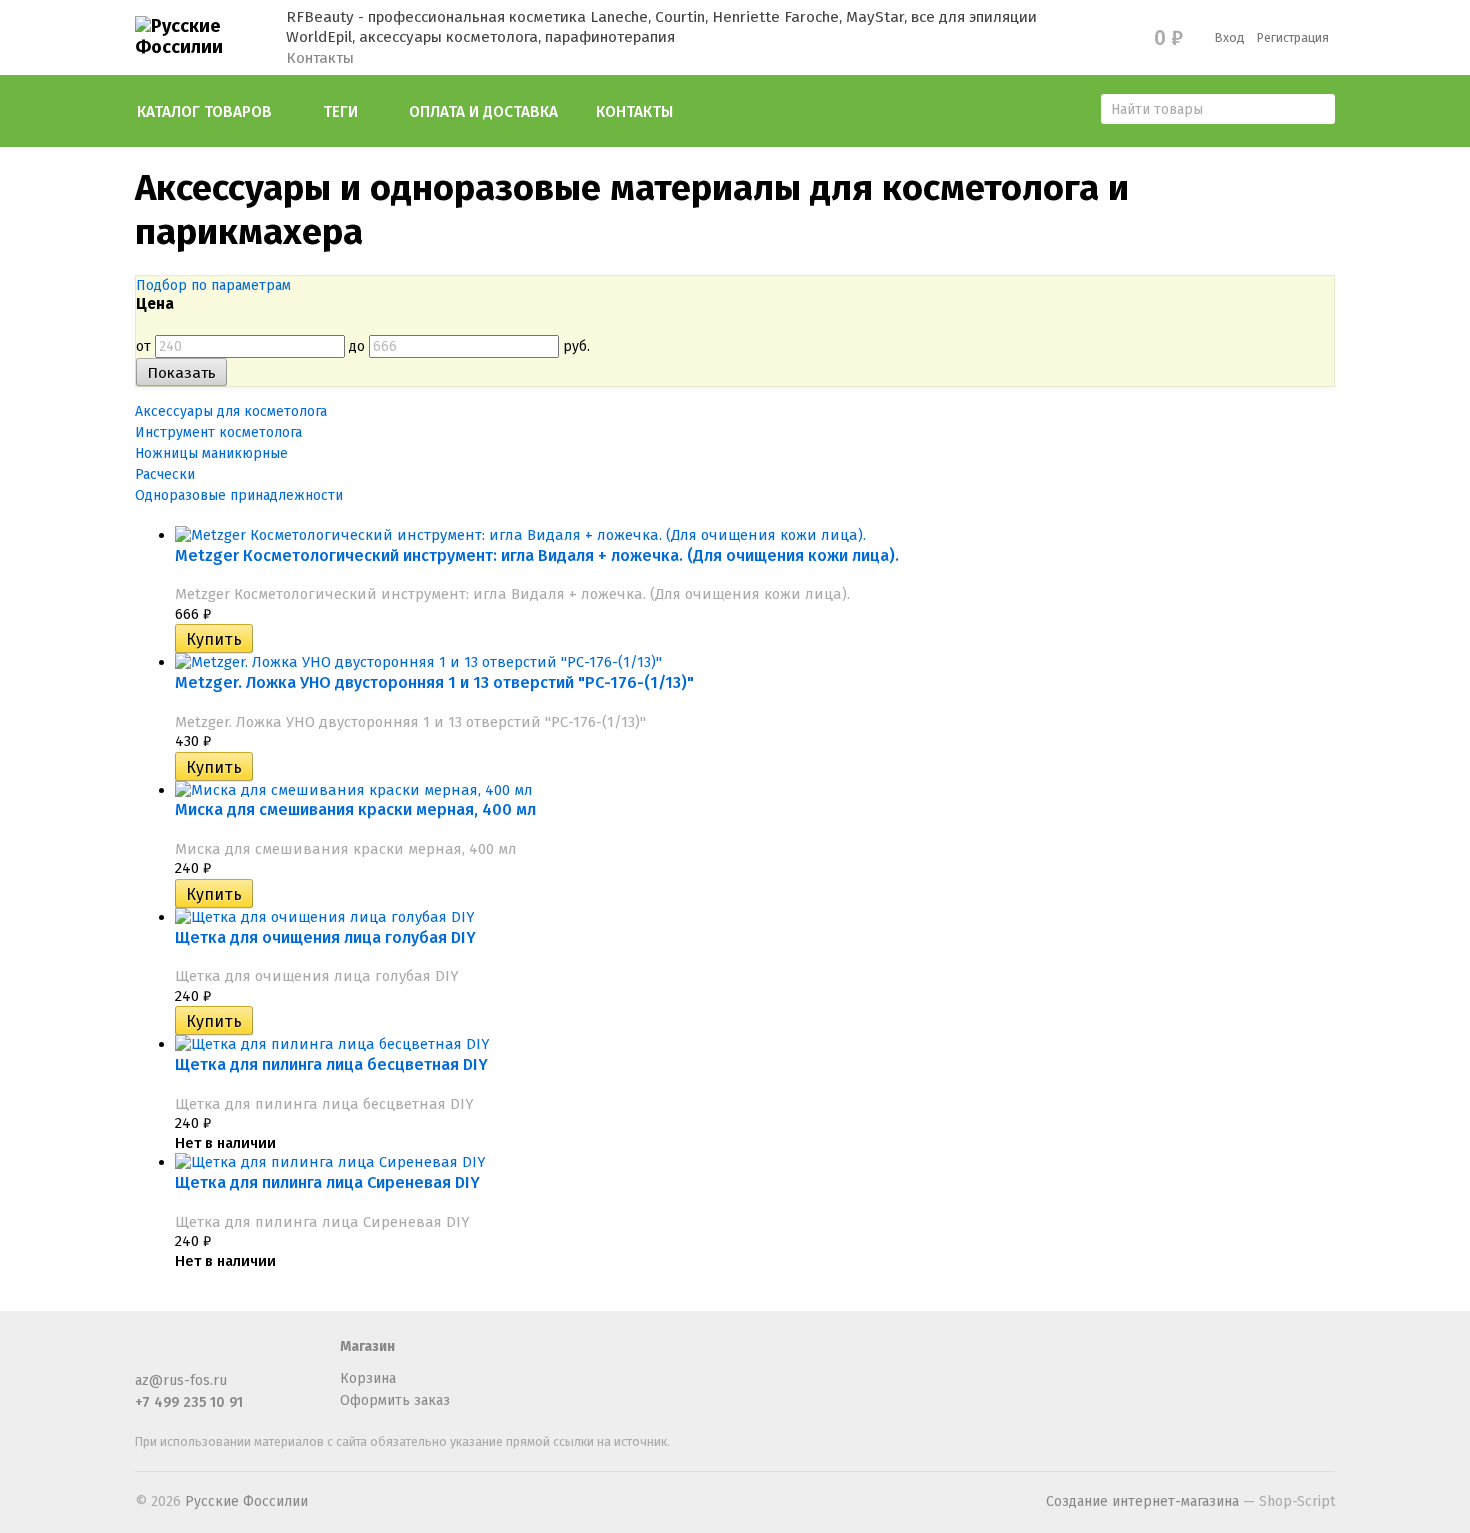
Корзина (368, 1378)
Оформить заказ (395, 1400)
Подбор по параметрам (213, 285)
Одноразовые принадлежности (239, 495)
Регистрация (1293, 37)
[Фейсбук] (147, 1355)
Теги (340, 112)
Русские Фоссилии (246, 1501)
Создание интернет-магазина (1142, 1501)
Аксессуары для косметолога (231, 411)
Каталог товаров (204, 112)
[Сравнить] (267, 640)
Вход (1230, 37)
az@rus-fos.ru (181, 1380)
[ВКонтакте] (213, 1355)
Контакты (320, 58)
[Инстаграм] (246, 1355)
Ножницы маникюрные (211, 453)
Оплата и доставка (483, 112)
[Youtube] (279, 1355)
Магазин (367, 1346)
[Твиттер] (180, 1355)
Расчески (165, 474)
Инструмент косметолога (218, 432)
